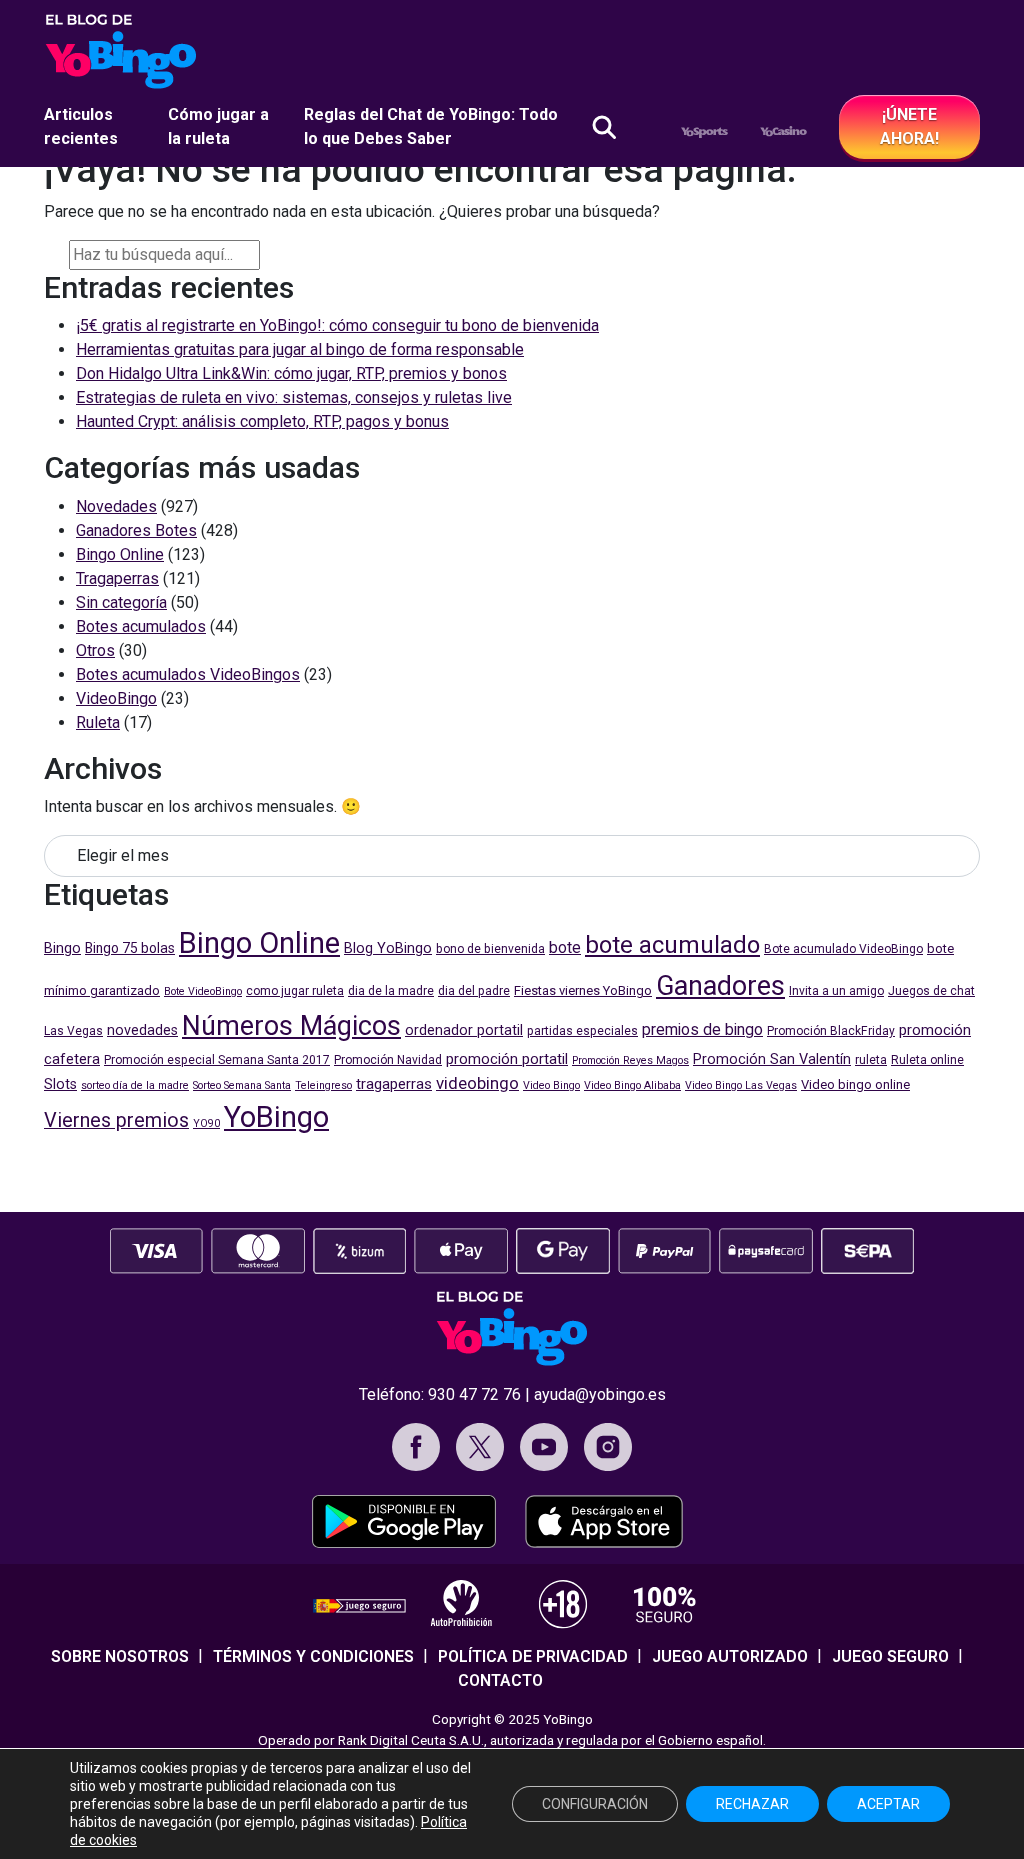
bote (565, 947)
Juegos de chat (931, 991)
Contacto (500, 1680)
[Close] (276, 252)
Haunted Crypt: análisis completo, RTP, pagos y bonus (262, 421)
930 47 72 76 (474, 1394)
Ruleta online (927, 1060)
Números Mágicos (291, 1026)
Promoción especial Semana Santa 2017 (217, 1060)
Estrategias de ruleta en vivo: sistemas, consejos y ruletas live (294, 397)
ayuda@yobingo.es (600, 1394)
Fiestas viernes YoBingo (583, 990)
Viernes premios (116, 1120)
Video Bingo (551, 1085)
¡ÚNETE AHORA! (909, 126)
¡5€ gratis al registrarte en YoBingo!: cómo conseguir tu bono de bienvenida (337, 325)
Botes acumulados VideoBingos (188, 674)
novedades (142, 1030)
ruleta (871, 1060)
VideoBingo (116, 698)
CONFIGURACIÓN (595, 1804)
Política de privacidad (533, 1656)
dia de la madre (391, 991)
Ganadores (720, 986)
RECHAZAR (752, 1804)
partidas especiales (582, 1031)
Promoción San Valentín (772, 1059)
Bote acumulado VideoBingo (843, 949)
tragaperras (394, 1084)
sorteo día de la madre (135, 1085)
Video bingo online (855, 1084)
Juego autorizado (730, 1656)
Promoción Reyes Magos (630, 1060)
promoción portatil (507, 1059)
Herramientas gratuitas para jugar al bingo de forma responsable (300, 349)
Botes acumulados (141, 626)
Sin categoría (121, 602)
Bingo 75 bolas (130, 948)
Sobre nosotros (120, 1656)
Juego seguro (890, 1656)
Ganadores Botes (136, 530)
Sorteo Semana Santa (242, 1085)
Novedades (116, 506)
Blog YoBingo (388, 948)
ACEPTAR (888, 1804)
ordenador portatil (464, 1030)
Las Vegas (73, 1031)
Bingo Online (120, 554)
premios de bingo (702, 1029)
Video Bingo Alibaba (632, 1085)
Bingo (62, 948)
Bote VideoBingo (203, 991)
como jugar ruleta (295, 991)
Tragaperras (117, 578)
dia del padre (474, 991)
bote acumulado (672, 945)
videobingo (477, 1083)
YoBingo (276, 1117)
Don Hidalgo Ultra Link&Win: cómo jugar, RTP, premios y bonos (291, 373)
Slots (60, 1084)
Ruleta (98, 722)
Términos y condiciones (313, 1656)
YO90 (206, 1123)
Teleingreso (323, 1085)
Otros (95, 650)
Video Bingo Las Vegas (741, 1085)
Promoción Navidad (388, 1060)
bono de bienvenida (490, 949)
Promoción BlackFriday (831, 1031)
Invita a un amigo (836, 991)
